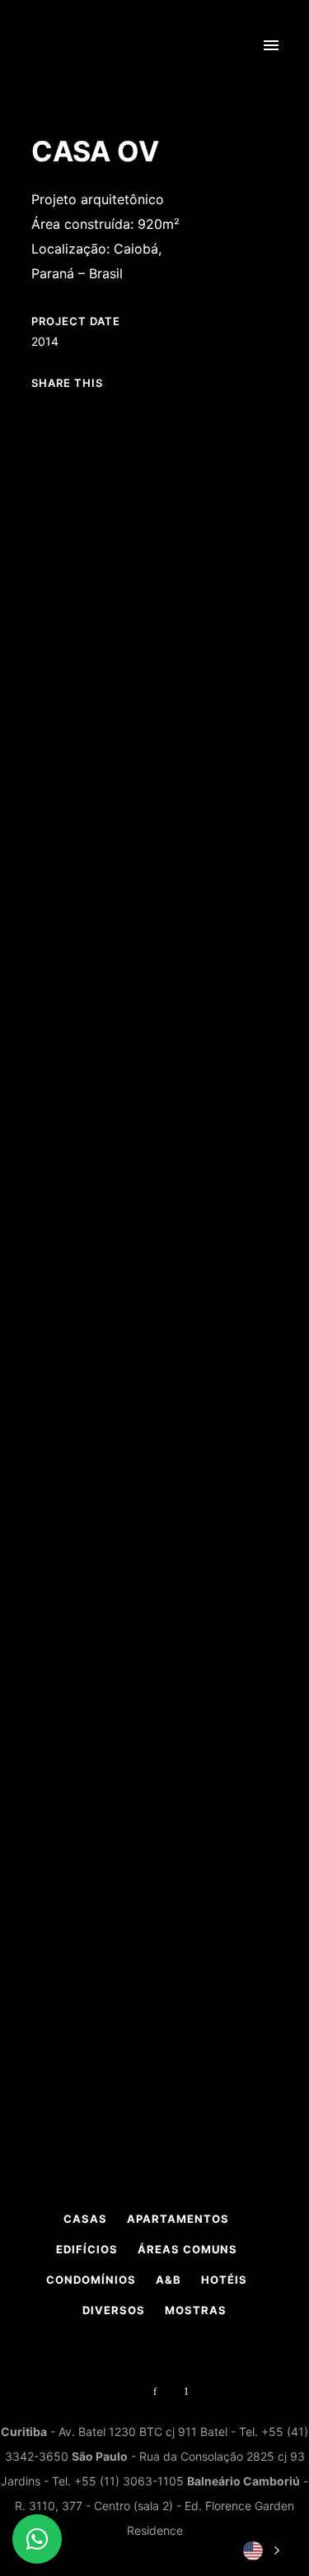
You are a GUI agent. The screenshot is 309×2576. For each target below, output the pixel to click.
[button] (260, 2550)
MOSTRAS (196, 2310)
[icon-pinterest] (186, 2392)
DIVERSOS (114, 2310)
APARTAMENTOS (178, 2219)
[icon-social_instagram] (128, 2392)
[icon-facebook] (159, 2392)
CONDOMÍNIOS (91, 2280)
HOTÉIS (224, 2280)
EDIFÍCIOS (87, 2249)
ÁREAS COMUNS (187, 2249)
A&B (169, 2280)
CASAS (85, 2219)
